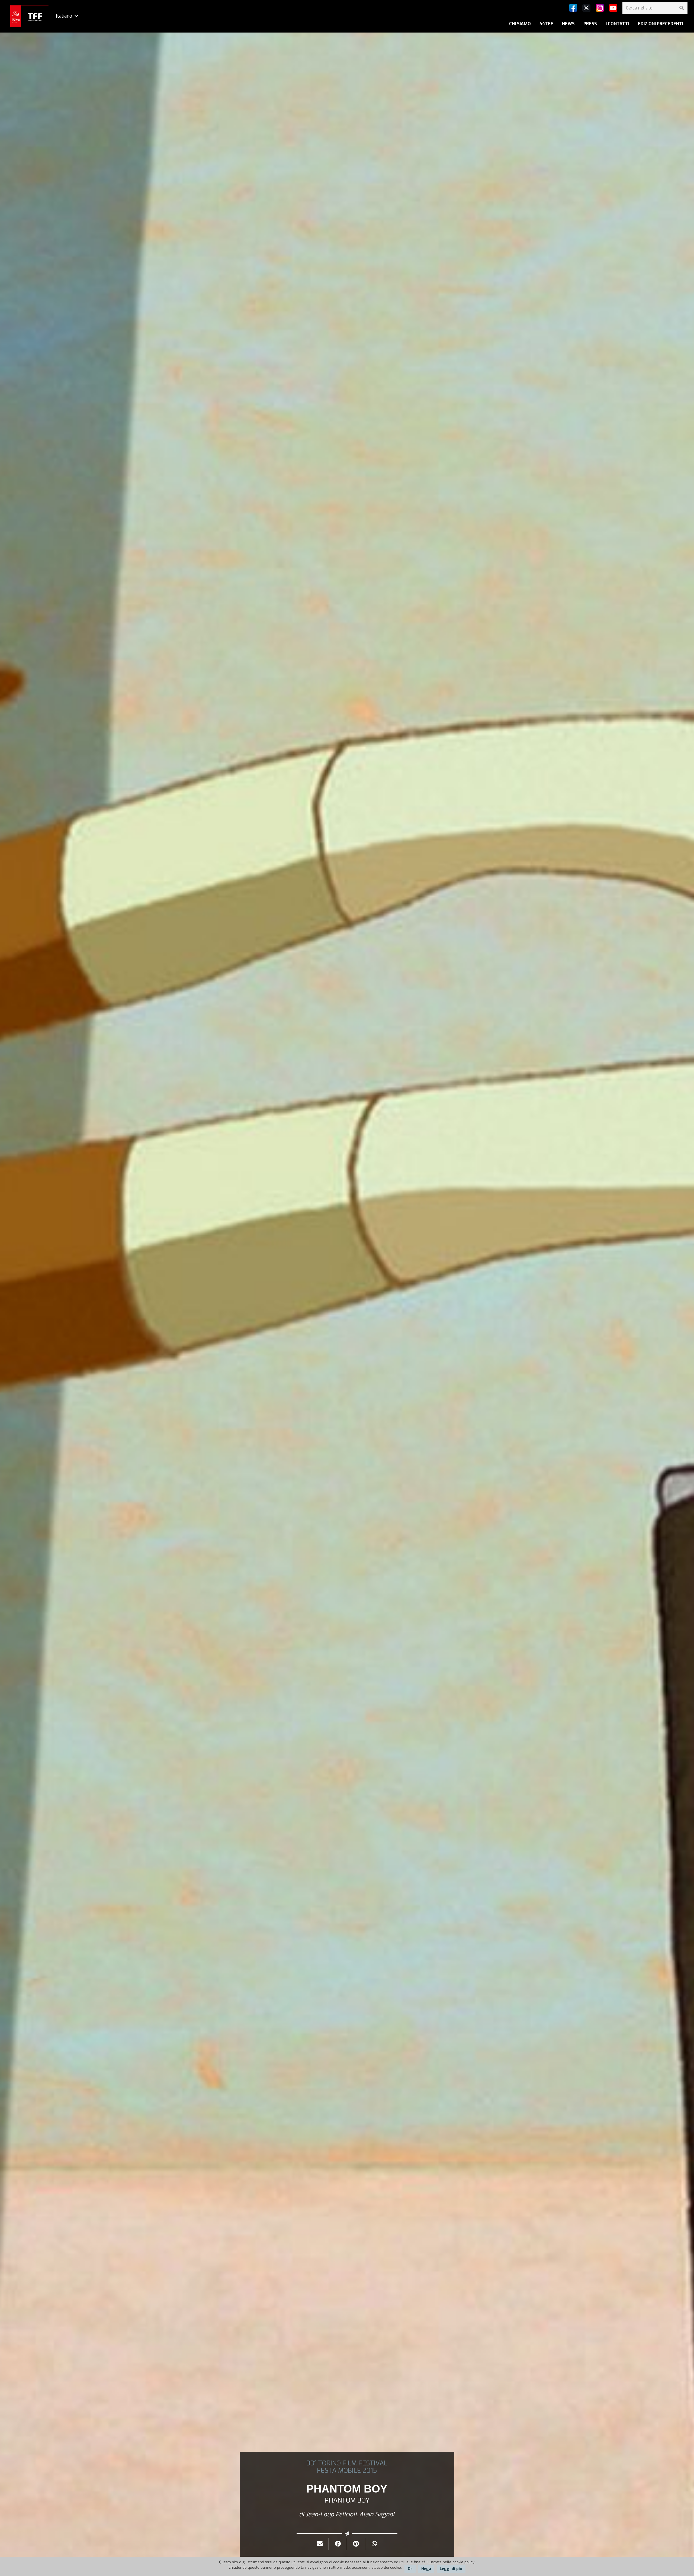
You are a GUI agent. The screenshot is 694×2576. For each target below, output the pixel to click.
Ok (410, 2569)
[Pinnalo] (356, 2544)
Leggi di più (451, 2569)
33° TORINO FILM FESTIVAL (347, 2463)
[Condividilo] (338, 2544)
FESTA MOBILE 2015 (347, 2471)
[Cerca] (681, 8)
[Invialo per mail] (320, 2544)
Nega (426, 2569)
